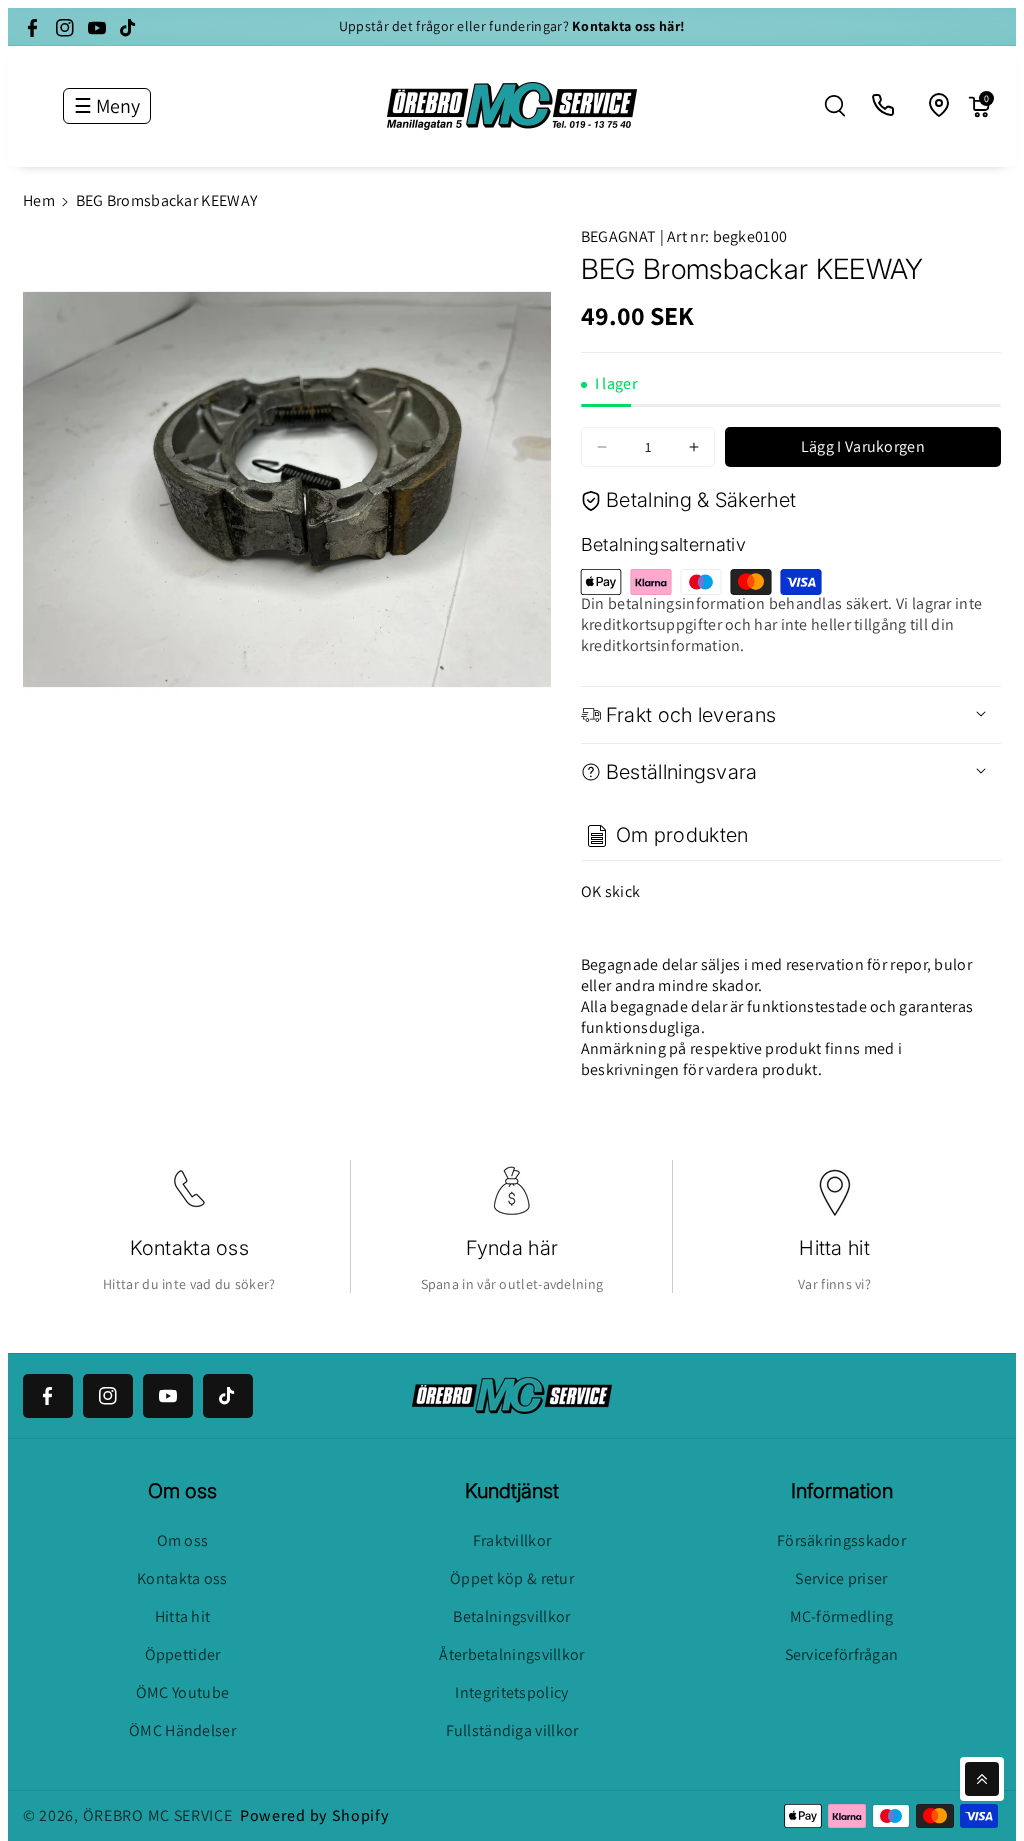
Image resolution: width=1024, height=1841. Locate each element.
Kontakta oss (190, 1248)
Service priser (841, 1578)
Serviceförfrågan (842, 1654)
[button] (835, 106)
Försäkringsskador (841, 1540)
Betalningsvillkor (511, 1616)
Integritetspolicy (511, 1692)
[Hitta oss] (940, 106)
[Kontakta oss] (884, 106)
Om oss (183, 1540)
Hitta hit (834, 1248)
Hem (39, 200)
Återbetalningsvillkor (511, 1654)
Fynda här (512, 1248)
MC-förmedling (842, 1616)
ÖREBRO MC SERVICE (158, 1815)
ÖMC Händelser (182, 1730)
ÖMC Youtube (182, 1692)
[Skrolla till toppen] (982, 1779)
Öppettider (183, 1654)
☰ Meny (107, 106)
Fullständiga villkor (512, 1730)
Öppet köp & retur (512, 1578)
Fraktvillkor (512, 1540)
